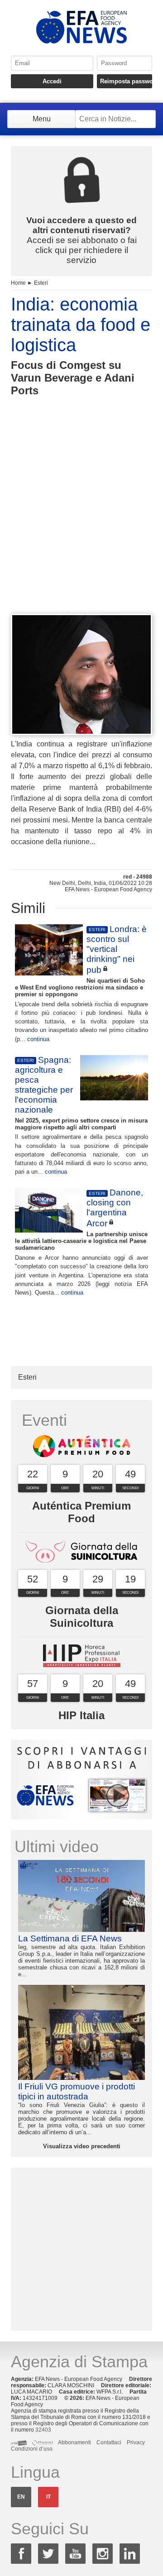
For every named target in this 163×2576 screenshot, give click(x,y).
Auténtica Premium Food (81, 1512)
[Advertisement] (81, 522)
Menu (42, 119)
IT (48, 2497)
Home (18, 283)
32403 (43, 2430)
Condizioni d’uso (32, 2449)
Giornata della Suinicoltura (82, 1617)
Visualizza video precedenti (82, 2146)
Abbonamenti (74, 2442)
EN (21, 2497)
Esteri (41, 283)
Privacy (136, 2442)
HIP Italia (81, 1715)
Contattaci (109, 2442)
